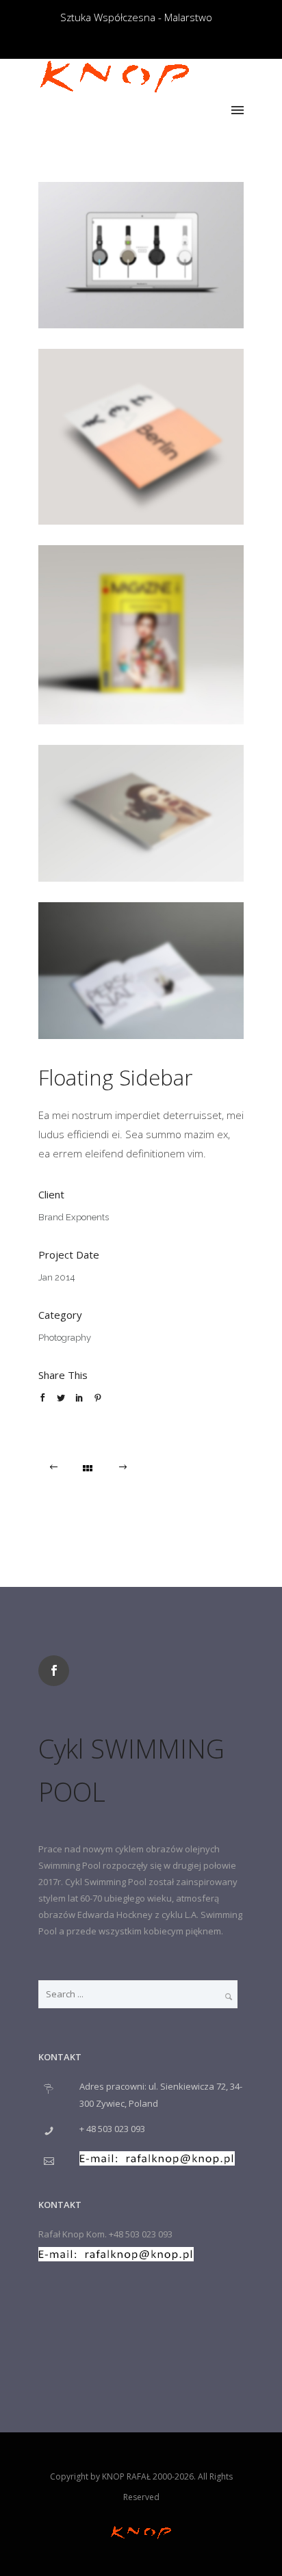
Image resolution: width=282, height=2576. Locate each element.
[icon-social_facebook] (57, 1671)
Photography (65, 1338)
